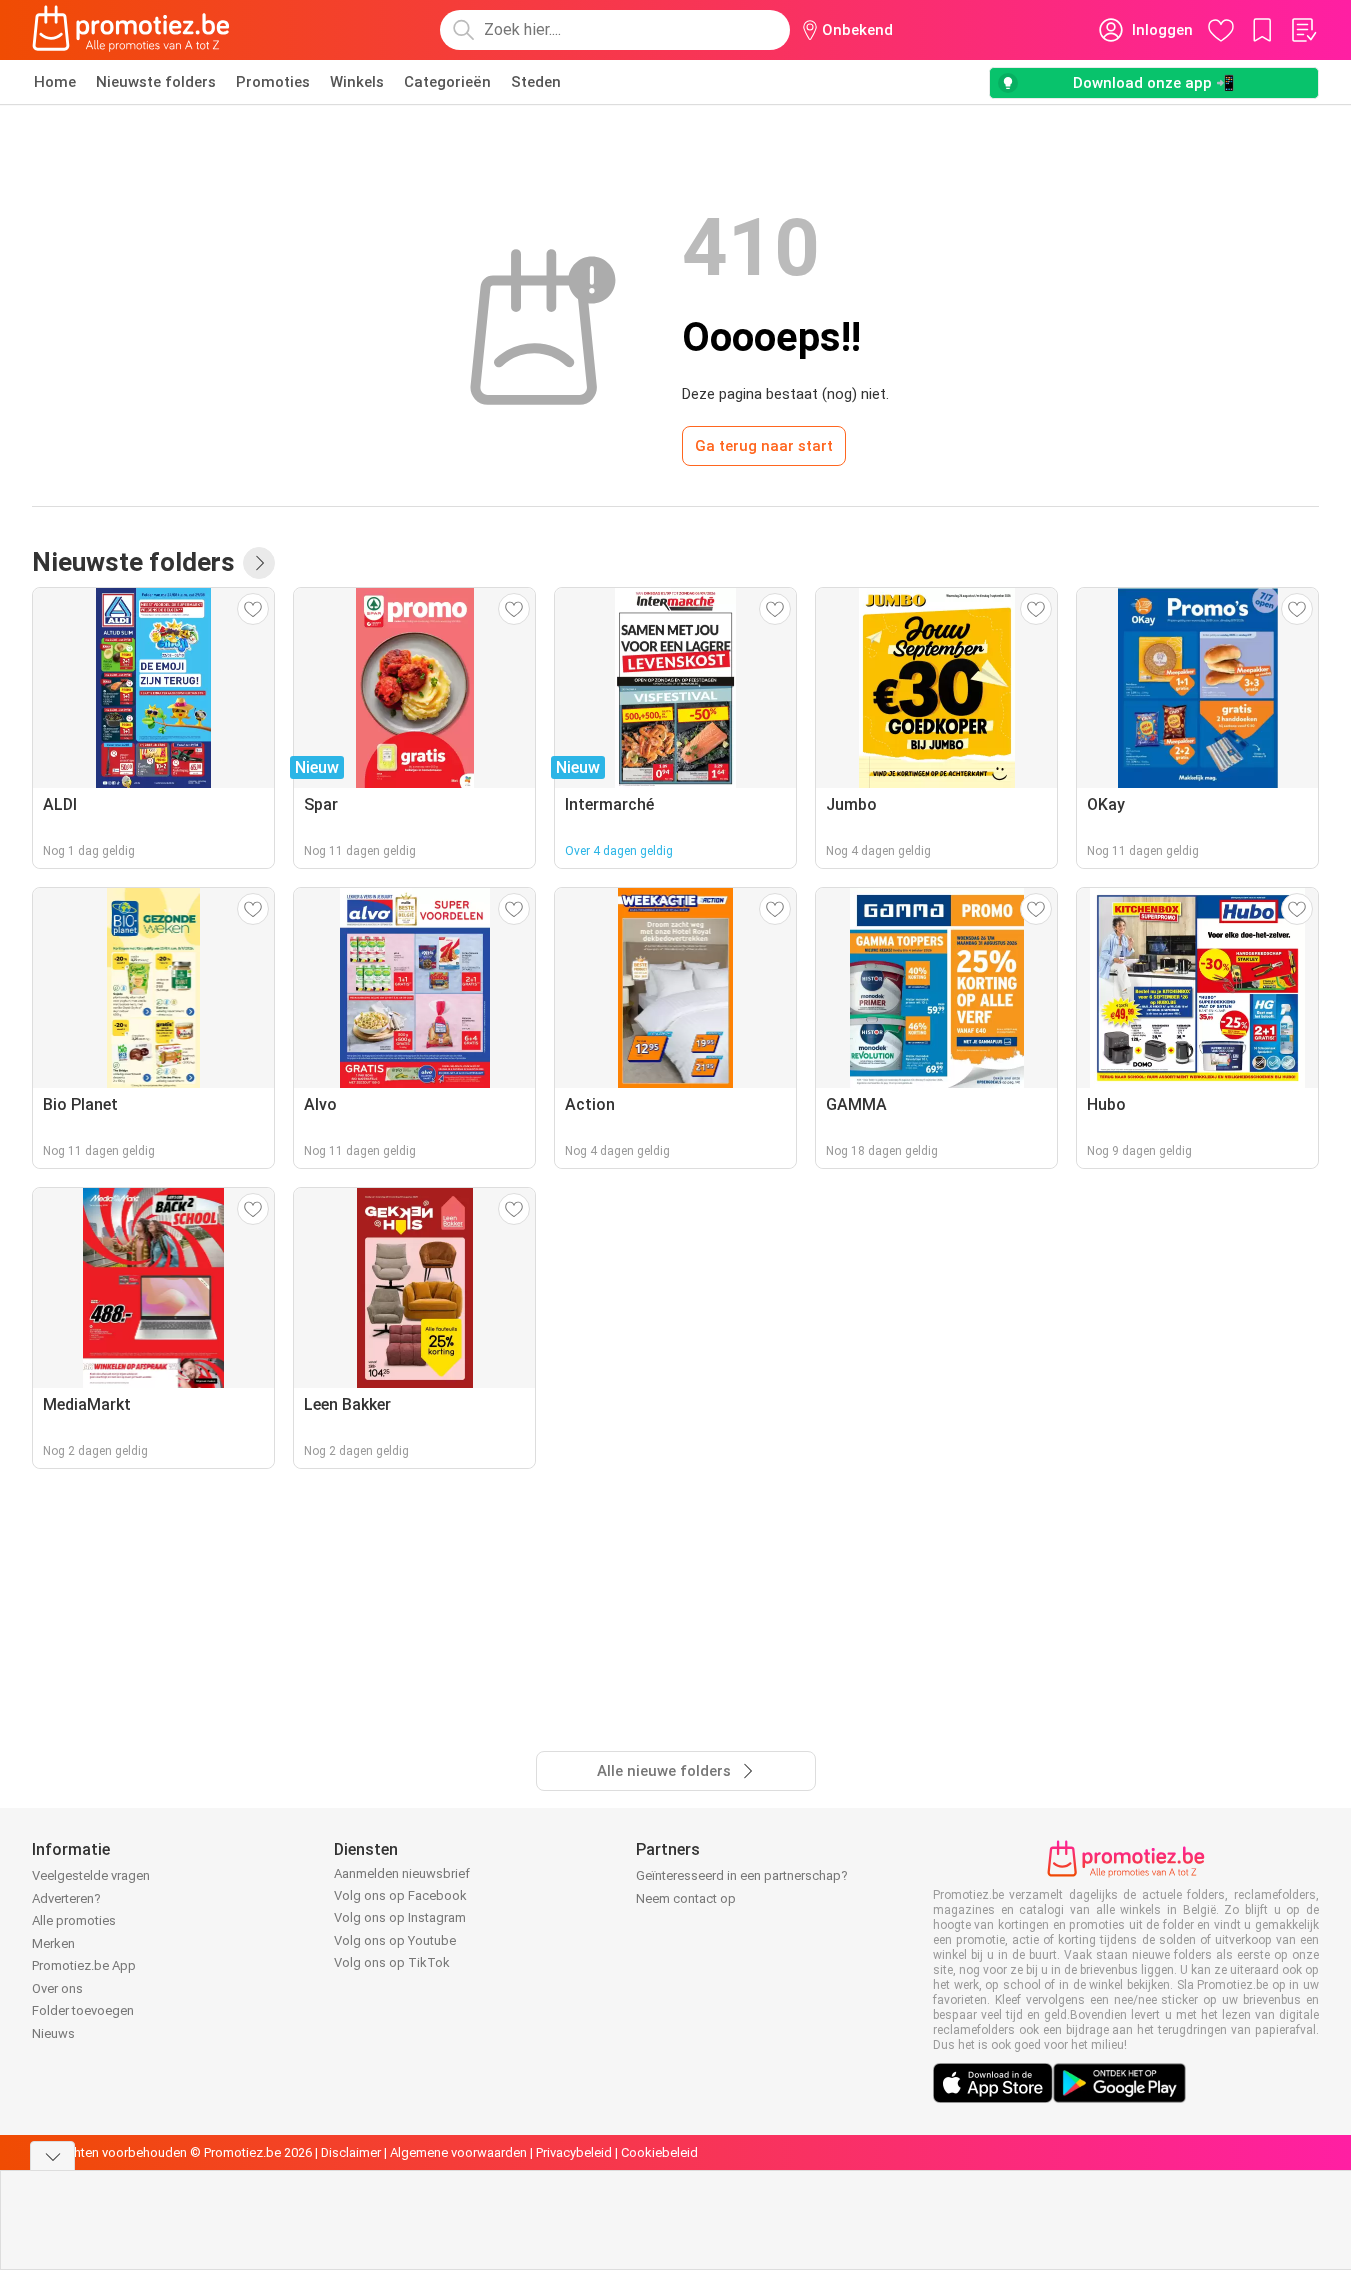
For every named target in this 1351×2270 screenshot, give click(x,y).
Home (55, 82)
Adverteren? (66, 1898)
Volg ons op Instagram (400, 1917)
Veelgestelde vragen (91, 1875)
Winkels (357, 82)
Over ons (57, 1988)
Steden (536, 82)
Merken (53, 1943)
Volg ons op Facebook (400, 1895)
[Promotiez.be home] (131, 30)
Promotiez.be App (84, 1965)
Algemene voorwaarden (458, 2152)
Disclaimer (351, 2152)
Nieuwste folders (156, 82)
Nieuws (53, 2033)
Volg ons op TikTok (392, 1962)
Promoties (273, 82)
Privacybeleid (574, 2152)
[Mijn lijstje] (1303, 30)
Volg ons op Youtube (395, 1940)
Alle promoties (74, 1920)
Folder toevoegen (83, 2010)
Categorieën (447, 82)
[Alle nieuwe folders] (259, 563)
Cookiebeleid (659, 2152)
